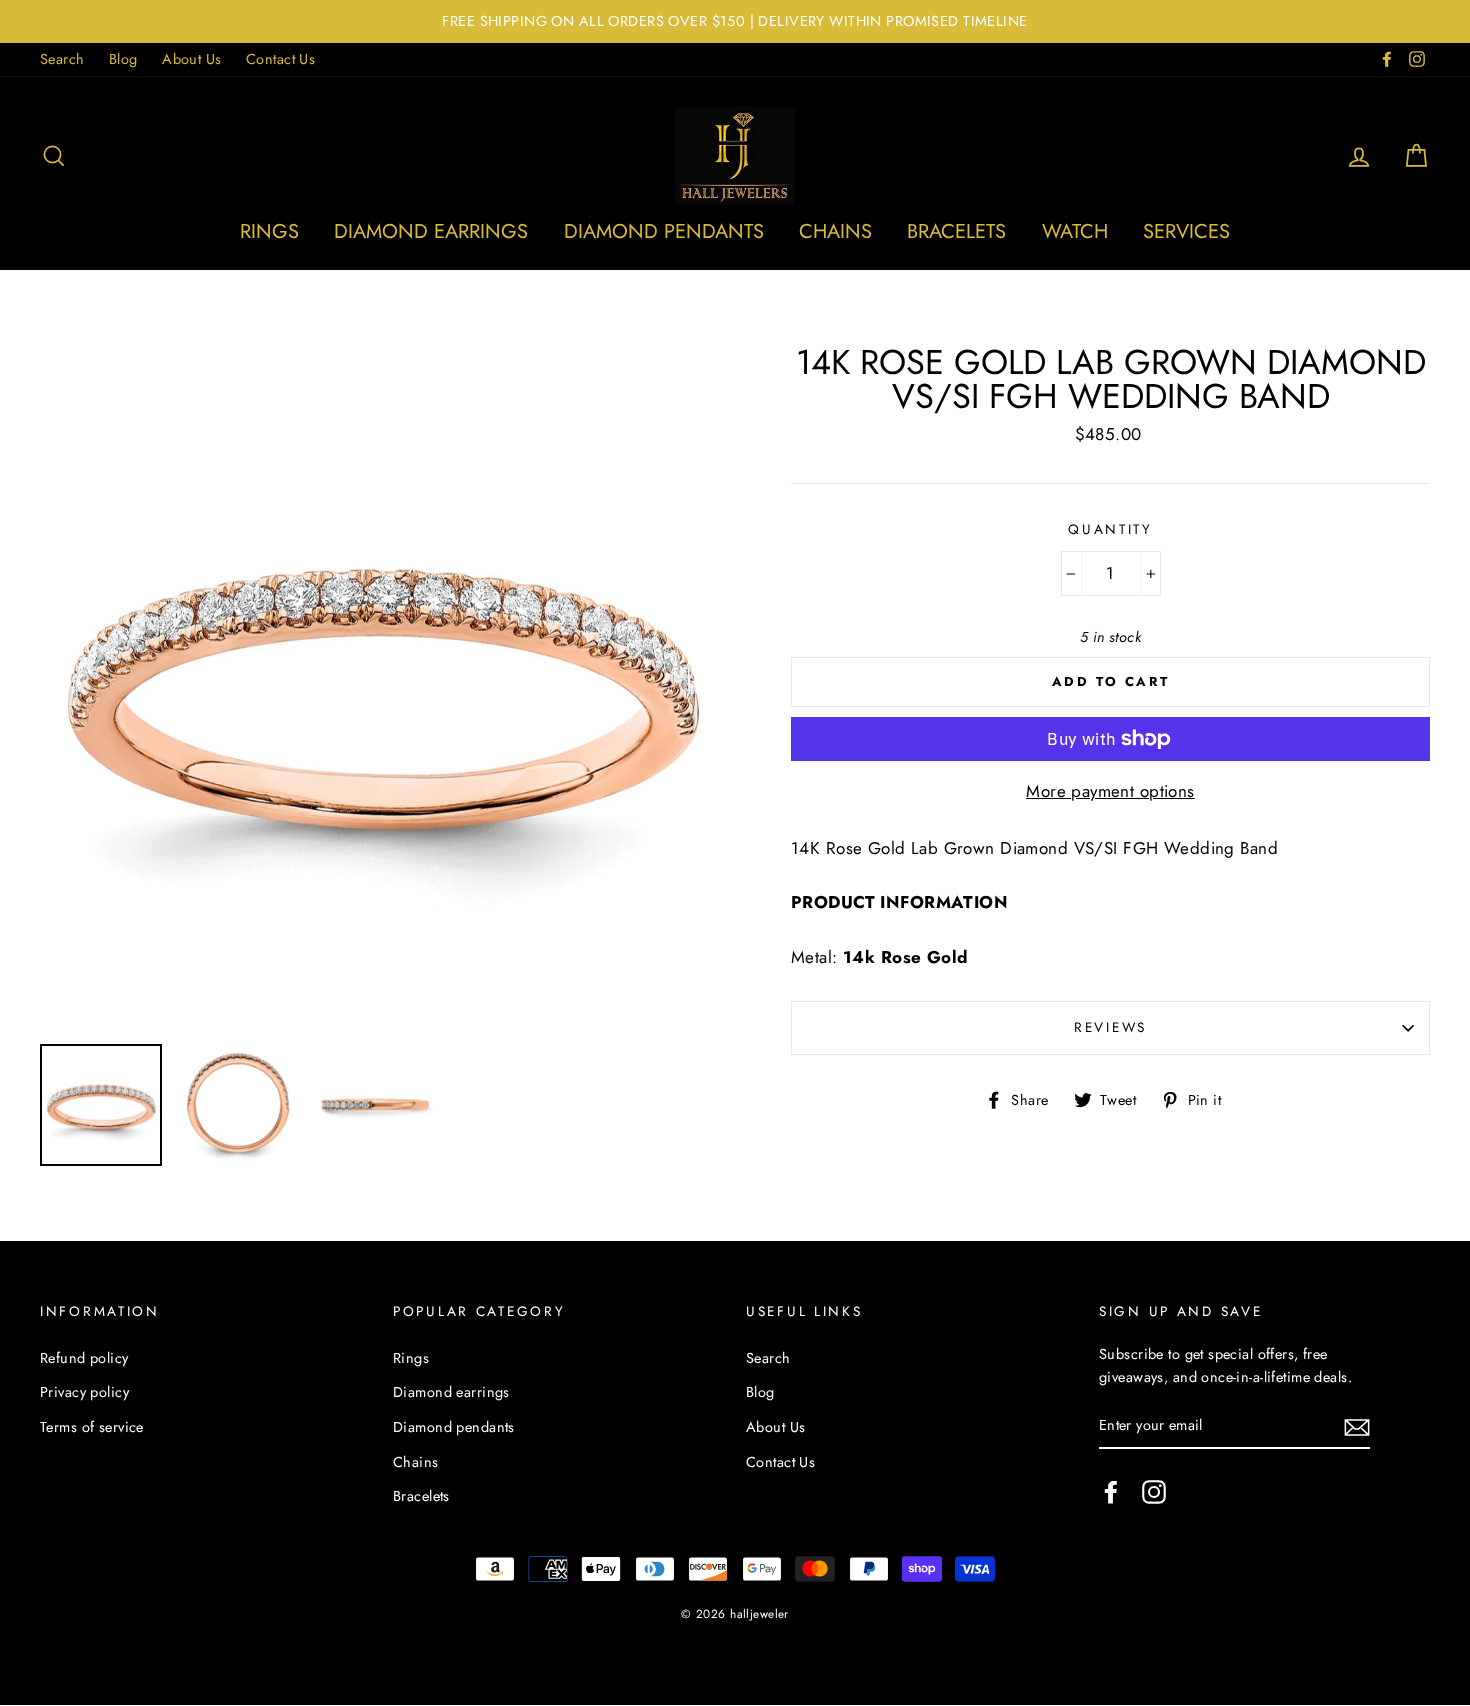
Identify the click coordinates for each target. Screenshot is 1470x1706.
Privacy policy (84, 1392)
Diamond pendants (664, 231)
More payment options (1110, 791)
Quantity (1110, 529)
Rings (269, 231)
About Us (191, 59)
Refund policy (84, 1358)
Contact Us (280, 59)
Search (62, 59)
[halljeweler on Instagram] (1154, 1491)
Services (1186, 231)
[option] (735, 21)
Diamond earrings (431, 231)
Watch (1075, 231)
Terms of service (92, 1427)
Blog (123, 59)
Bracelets (956, 231)
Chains (835, 231)
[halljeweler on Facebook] (1111, 1491)
